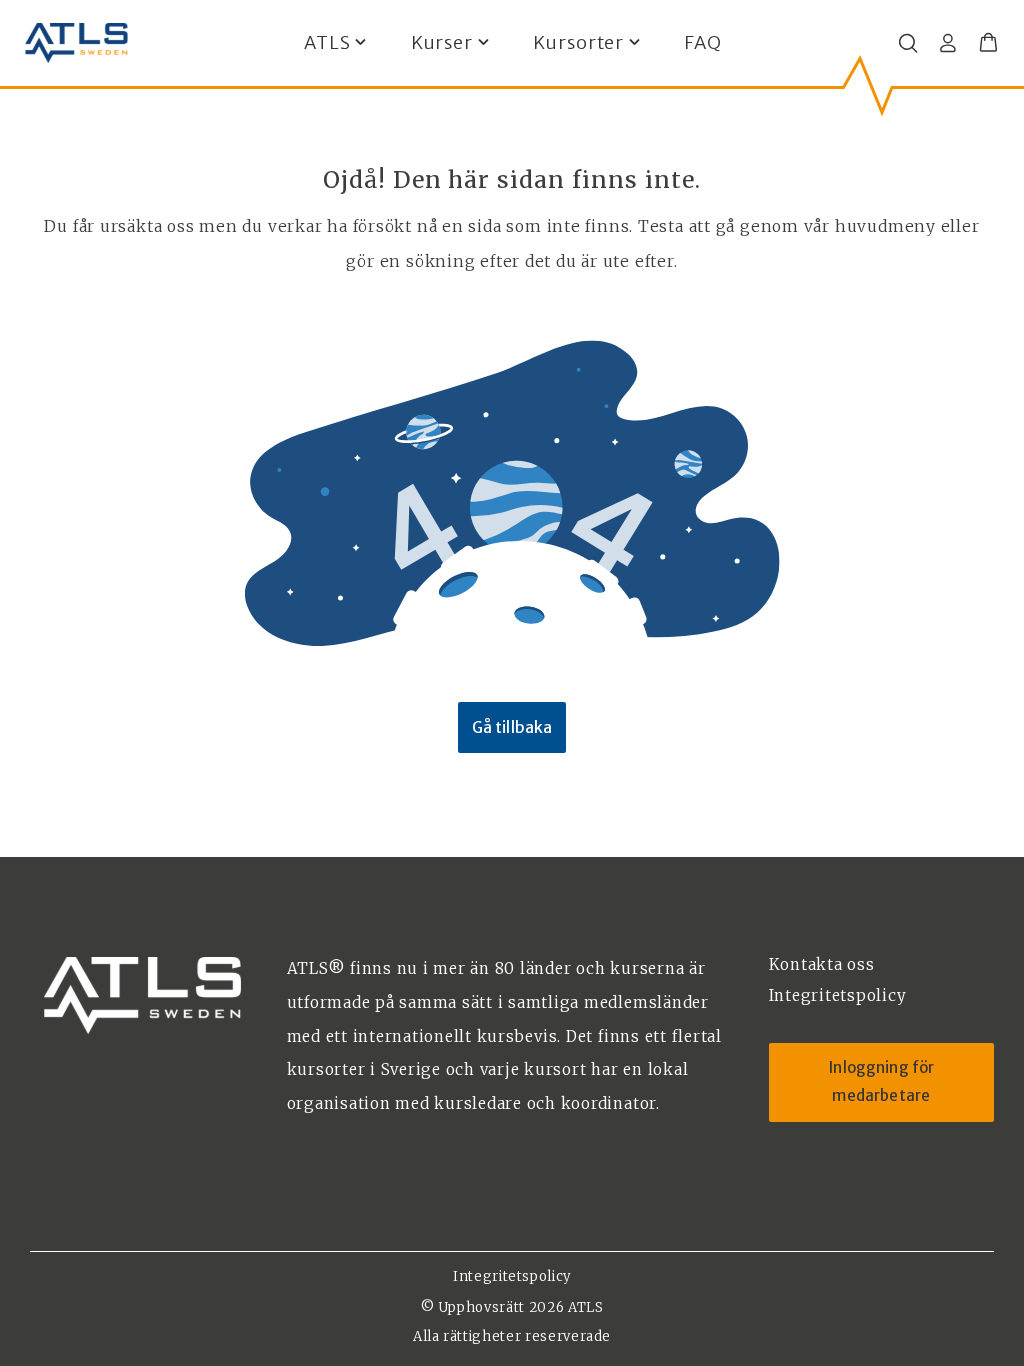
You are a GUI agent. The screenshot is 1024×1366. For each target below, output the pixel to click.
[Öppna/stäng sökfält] (908, 43)
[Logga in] (948, 43)
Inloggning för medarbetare (881, 1081)
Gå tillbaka (512, 727)
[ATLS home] (76, 43)
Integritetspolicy (512, 1276)
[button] (988, 43)
